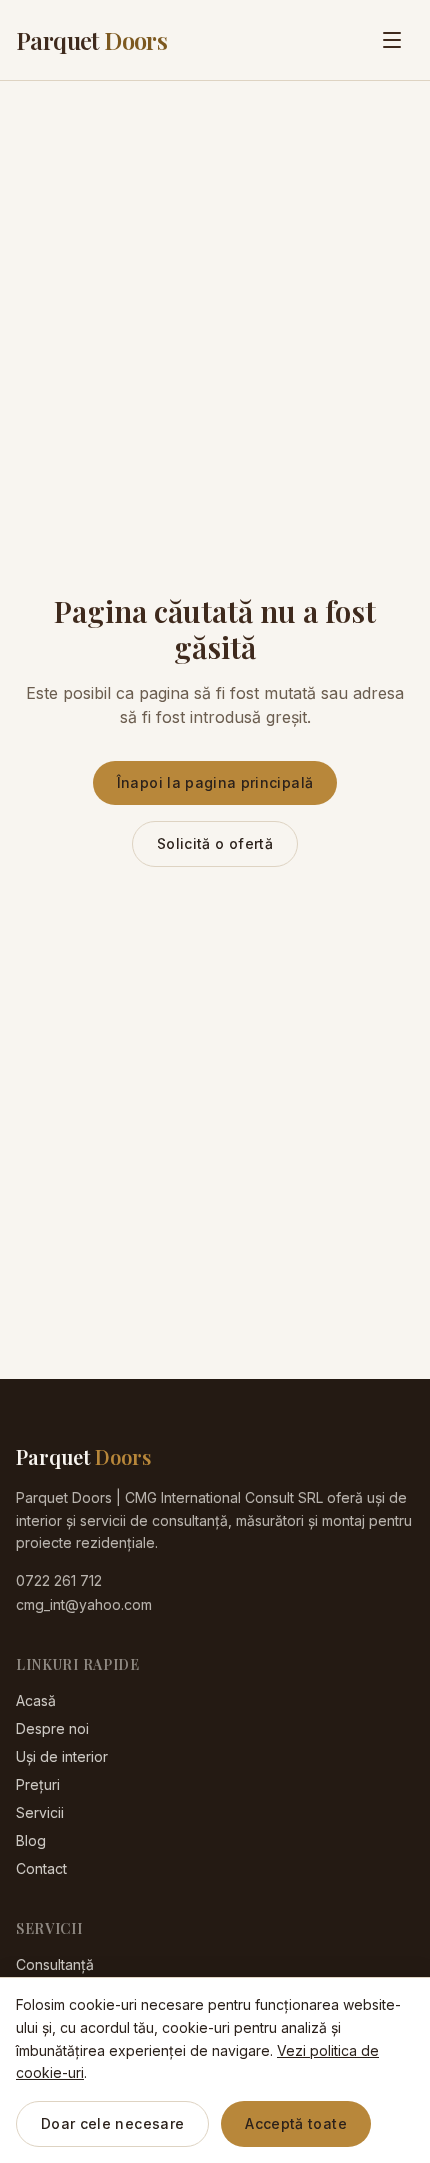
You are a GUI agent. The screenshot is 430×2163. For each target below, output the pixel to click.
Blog (31, 1840)
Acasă (36, 1700)
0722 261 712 (59, 1580)
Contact (41, 1868)
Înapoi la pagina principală (215, 782)
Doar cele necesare (112, 2123)
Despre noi (52, 1728)
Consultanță (55, 1964)
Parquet (91, 40)
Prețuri (38, 1784)
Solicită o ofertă (215, 843)
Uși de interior (62, 1756)
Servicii (40, 1812)
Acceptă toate (296, 2123)
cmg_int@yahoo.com (84, 1604)
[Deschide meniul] (392, 40)
